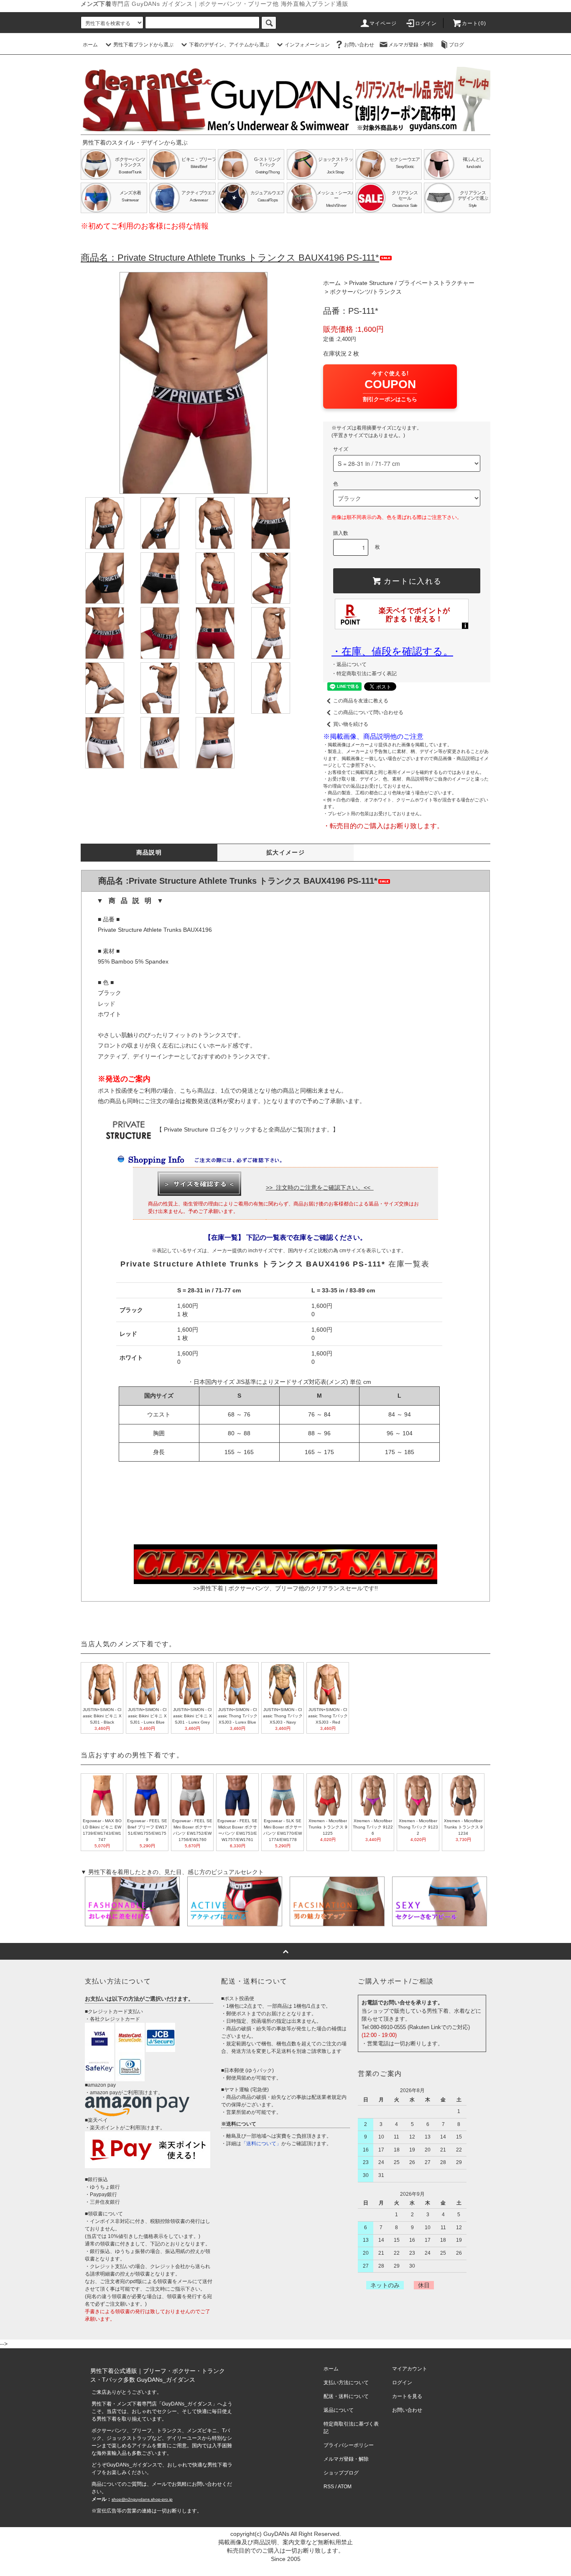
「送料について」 (261, 2144)
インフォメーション (307, 45)
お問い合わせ (359, 45)
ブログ (456, 45)
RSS (329, 2487)
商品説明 (149, 852)
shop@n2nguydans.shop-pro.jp (142, 2499)
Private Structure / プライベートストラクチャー (412, 283)
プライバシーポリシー (349, 2445)
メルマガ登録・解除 (411, 45)
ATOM (345, 2487)
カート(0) (474, 23)
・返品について (349, 664)
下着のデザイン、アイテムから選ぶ (229, 45)
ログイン (426, 23)
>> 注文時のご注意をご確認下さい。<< (320, 1188)
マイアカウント (410, 2369)
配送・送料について (346, 2396)
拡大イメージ (285, 852)
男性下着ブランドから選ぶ (143, 45)
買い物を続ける (351, 724)
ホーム (90, 45)
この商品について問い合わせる (368, 712)
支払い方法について (346, 2383)
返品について (339, 2410)
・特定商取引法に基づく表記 (364, 674)
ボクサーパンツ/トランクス (366, 292)
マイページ (383, 23)
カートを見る (407, 2396)
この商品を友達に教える (361, 701)
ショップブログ (341, 2473)
